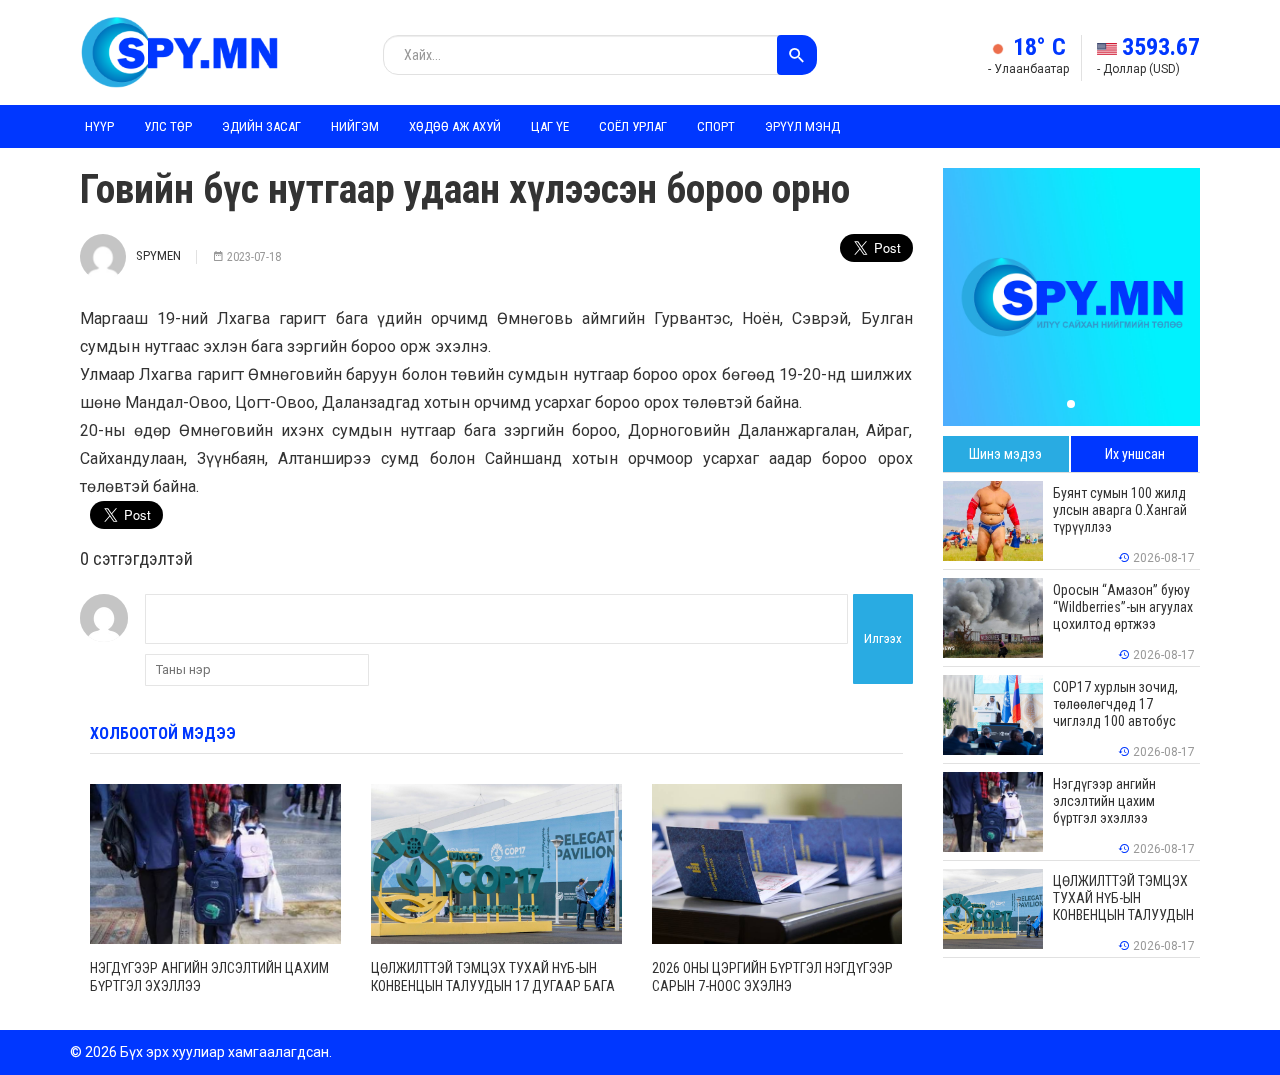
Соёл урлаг (633, 126)
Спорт (716, 126)
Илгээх (883, 638)
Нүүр (99, 126)
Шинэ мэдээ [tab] (1005, 454)
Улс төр (168, 126)
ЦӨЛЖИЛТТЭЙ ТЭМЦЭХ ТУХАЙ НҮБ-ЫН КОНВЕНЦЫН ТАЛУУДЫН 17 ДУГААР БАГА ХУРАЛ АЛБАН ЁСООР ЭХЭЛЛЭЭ (493, 986)
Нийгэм (355, 126)
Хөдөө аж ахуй (455, 126)
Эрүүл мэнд (802, 126)
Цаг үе (550, 126)
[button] (1071, 404)
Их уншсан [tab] (1135, 454)
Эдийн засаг (261, 126)
